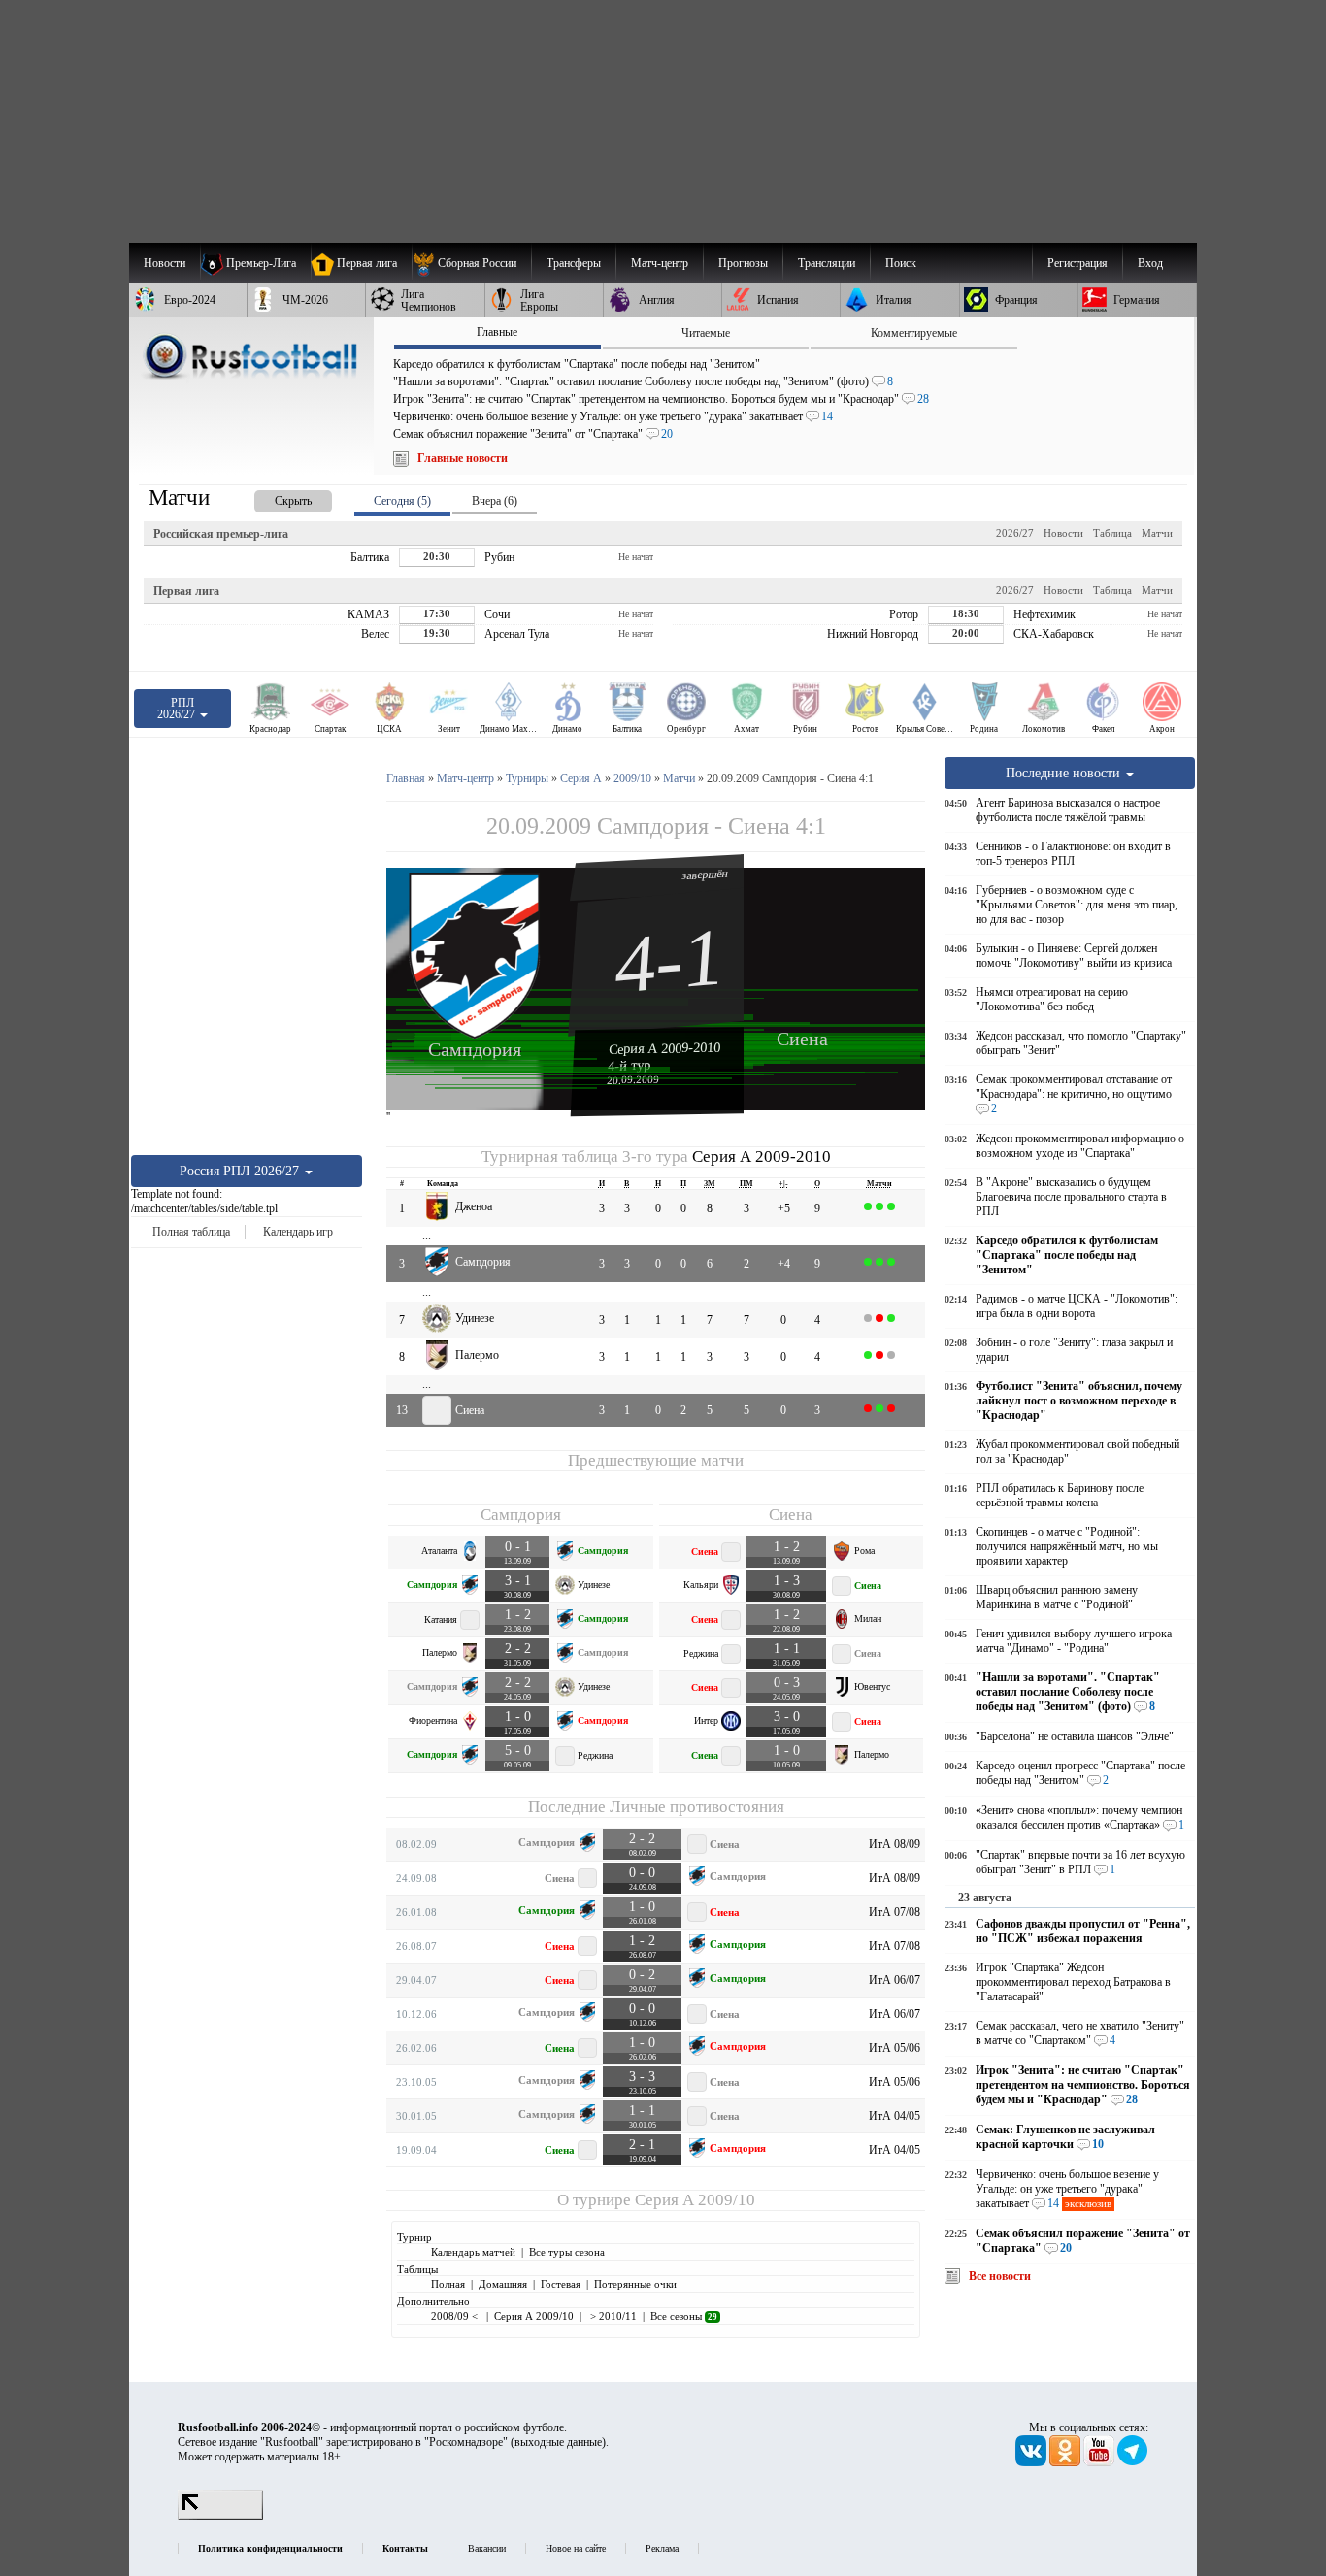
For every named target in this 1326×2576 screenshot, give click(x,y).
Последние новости (1065, 773)
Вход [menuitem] (1150, 263)
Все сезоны (684, 2316)
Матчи (1157, 533)
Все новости (1000, 2276)
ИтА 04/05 (895, 2116)
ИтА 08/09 (895, 1844)
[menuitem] (471, 263)
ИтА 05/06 (895, 2048)
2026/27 (1015, 533)
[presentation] (274, 497)
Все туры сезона (567, 2252)
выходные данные (558, 2442)
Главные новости (463, 458)
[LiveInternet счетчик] (220, 2516)
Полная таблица (191, 1232)
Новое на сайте (576, 2548)
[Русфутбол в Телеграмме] (1133, 2462)
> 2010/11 (612, 2316)
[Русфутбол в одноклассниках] (1066, 2462)
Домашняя (503, 2284)
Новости (1063, 533)
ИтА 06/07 (895, 1980)
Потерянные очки (635, 2284)
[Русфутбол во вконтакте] (1032, 2462)
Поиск (901, 263)
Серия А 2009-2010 (665, 1048)
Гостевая (561, 2284)
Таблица (1112, 533)
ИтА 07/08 (895, 1912)
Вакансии (487, 2548)
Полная (448, 2284)
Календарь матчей (473, 2252)
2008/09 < (456, 2316)
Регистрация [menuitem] (1077, 263)
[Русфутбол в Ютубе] (1100, 2462)
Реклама (662, 2548)
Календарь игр (298, 1232)
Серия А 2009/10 (695, 2200)
